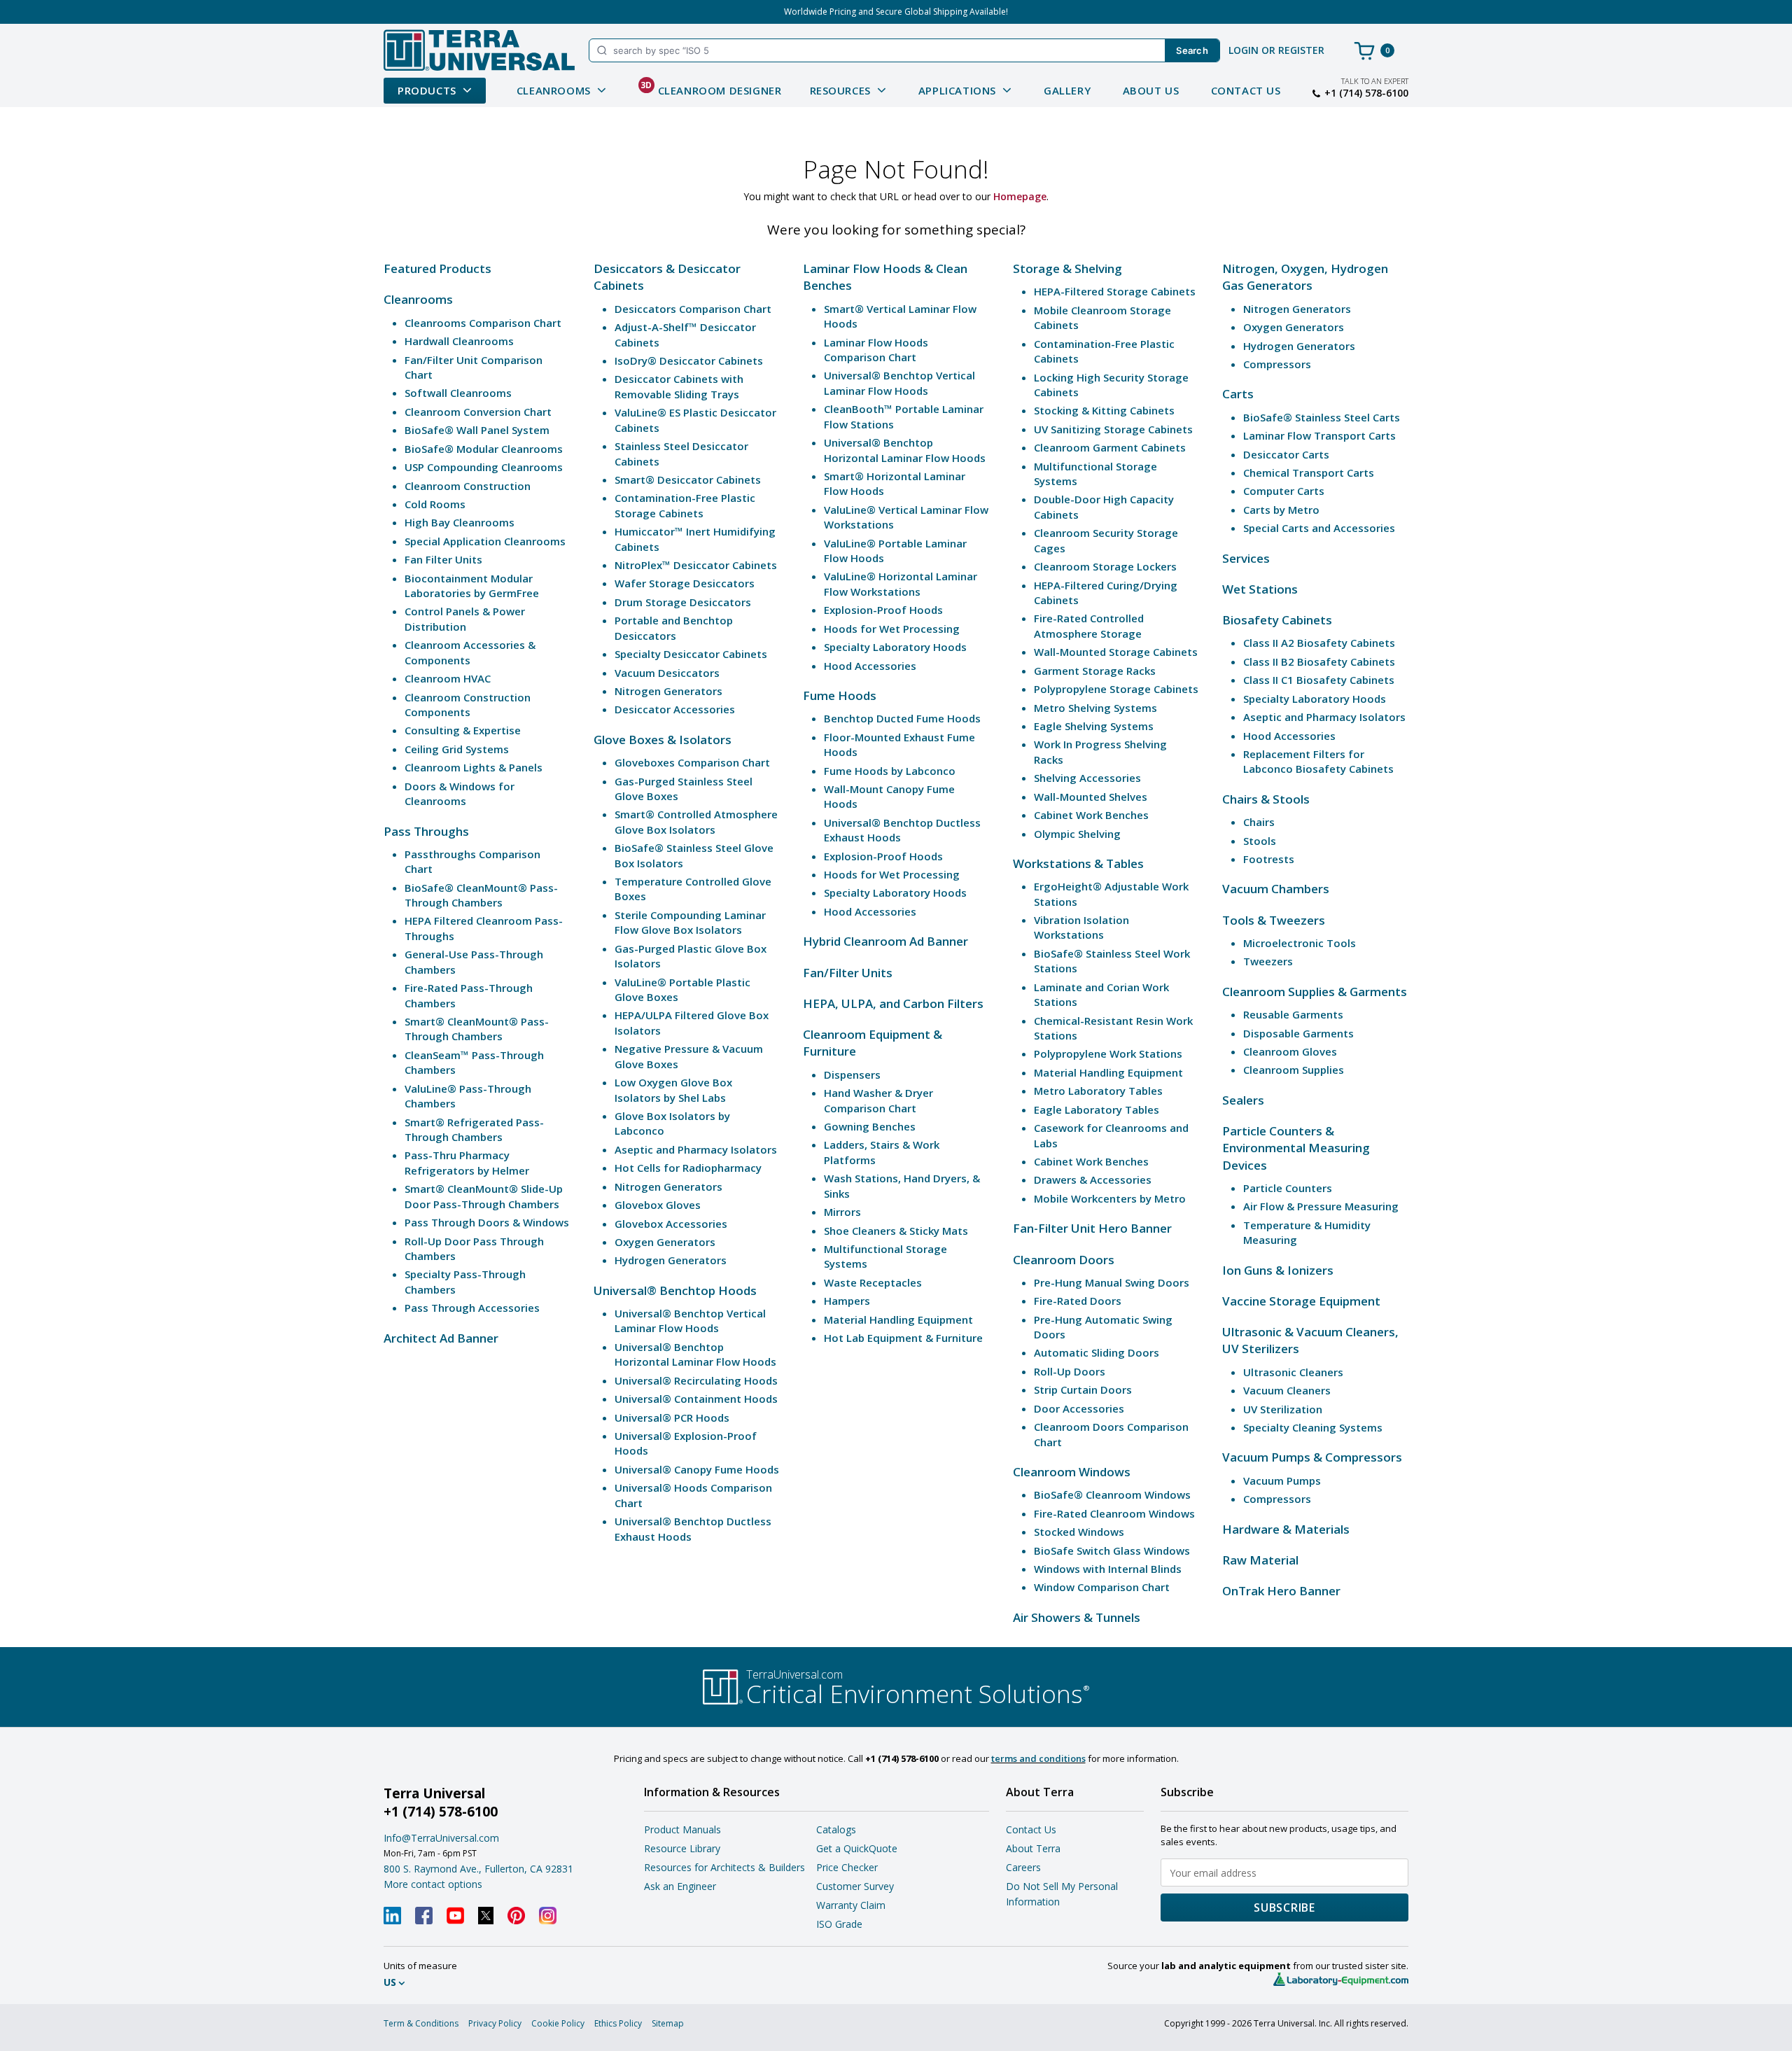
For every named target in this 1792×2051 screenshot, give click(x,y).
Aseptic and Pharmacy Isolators (696, 1149)
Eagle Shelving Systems (1094, 726)
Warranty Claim (851, 1905)
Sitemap (668, 2023)
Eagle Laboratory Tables (1097, 1109)
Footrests (1269, 859)
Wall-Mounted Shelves (1091, 797)
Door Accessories (1079, 1408)
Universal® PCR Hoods (672, 1417)
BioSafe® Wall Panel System (477, 430)
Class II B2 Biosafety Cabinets (1319, 661)
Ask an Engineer (680, 1886)
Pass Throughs (426, 831)
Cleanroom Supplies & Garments (1315, 992)
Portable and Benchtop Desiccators (674, 628)
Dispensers (852, 1074)
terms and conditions (1038, 1758)
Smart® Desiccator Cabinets (688, 479)
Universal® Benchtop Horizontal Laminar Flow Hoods (695, 1354)
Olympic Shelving (1077, 834)
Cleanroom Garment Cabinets (1110, 447)
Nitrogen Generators (668, 691)
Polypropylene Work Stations (1108, 1053)
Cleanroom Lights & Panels (474, 767)
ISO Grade (839, 1924)
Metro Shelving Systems (1095, 708)
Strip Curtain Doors (1083, 1389)
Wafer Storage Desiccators (685, 583)
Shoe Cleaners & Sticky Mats (896, 1231)
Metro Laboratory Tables (1098, 1091)
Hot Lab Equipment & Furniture (903, 1338)
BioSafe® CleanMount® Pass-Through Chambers (481, 895)
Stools (1260, 841)
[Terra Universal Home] (479, 50)
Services (1246, 558)
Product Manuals (682, 1829)
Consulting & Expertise (463, 730)
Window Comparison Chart (1102, 1587)
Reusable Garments (1293, 1014)
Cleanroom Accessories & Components (470, 652)
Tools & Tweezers (1274, 920)
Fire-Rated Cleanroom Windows (1114, 1513)
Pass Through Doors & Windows (487, 1222)
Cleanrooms (418, 299)
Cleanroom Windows (1072, 1472)
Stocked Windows (1079, 1532)
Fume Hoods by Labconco (890, 771)
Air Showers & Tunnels (1077, 1617)
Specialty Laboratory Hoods (895, 647)
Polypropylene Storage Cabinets (1116, 689)
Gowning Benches (870, 1126)
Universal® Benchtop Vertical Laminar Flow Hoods (690, 1321)
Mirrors (842, 1212)
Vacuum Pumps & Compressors (1312, 1457)
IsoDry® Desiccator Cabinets (689, 360)
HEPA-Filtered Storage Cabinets (1115, 291)
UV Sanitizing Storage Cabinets (1113, 429)
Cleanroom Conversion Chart (478, 412)
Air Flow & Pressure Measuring (1321, 1206)
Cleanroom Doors (1064, 1260)
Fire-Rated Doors (1078, 1301)
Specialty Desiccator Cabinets (691, 654)
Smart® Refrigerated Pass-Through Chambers (474, 1129)
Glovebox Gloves (658, 1205)
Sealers (1243, 1100)
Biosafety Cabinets (1277, 620)
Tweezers (1268, 961)
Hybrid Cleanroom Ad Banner (885, 941)
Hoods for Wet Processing (892, 629)
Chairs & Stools (1266, 799)
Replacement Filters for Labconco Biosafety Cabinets (1318, 761)
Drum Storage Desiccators (683, 602)
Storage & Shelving (1067, 268)
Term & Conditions (421, 2023)
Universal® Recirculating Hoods (696, 1380)
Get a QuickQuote (857, 1848)
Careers (1023, 1867)
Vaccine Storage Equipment (1301, 1301)
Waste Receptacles (873, 1282)
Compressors (1277, 364)
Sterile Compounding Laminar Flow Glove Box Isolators (690, 922)
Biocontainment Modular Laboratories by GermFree (472, 586)
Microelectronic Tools (1300, 943)
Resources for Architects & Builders (724, 1867)
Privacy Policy (495, 2023)
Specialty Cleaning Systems (1313, 1427)
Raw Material (1260, 1560)
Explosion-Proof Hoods (883, 610)
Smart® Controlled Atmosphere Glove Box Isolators (696, 821)
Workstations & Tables (1078, 863)
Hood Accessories (870, 666)
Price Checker (847, 1867)
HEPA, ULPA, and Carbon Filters (893, 1003)
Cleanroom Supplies (1294, 1070)
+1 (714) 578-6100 (1366, 93)
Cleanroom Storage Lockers (1105, 566)
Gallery (1067, 90)
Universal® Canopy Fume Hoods (697, 1469)
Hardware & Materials (1286, 1529)
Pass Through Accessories (472, 1308)
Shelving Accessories (1087, 778)
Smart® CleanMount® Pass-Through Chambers (477, 1029)
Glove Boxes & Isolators (663, 740)
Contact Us (1246, 90)
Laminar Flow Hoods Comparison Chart (876, 350)
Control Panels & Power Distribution (465, 618)
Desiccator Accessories (675, 709)
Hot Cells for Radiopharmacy (688, 1168)
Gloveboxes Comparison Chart (692, 762)
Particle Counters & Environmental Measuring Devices (1296, 1148)
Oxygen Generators (665, 1242)
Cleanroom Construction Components (468, 705)
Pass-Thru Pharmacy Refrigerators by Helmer (467, 1162)
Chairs (1259, 822)
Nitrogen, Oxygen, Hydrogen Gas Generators (1305, 277)
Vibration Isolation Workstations (1081, 927)
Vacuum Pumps (1282, 1480)
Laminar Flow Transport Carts (1319, 435)
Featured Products (437, 268)
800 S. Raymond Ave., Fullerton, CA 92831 (478, 1869)
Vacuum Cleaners (1287, 1390)
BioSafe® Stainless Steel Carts (1322, 417)
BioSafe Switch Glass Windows (1112, 1550)
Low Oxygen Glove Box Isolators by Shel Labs (673, 1090)
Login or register (1276, 50)
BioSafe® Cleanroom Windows (1112, 1494)
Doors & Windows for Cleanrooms (460, 793)
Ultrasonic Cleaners (1293, 1372)
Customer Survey (855, 1886)
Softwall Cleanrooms (458, 393)
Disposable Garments (1298, 1033)
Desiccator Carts (1286, 454)
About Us (1151, 90)
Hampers (847, 1301)
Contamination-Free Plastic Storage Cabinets (685, 505)
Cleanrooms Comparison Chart (483, 323)
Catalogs (836, 1829)
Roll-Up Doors (1070, 1371)
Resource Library (682, 1848)
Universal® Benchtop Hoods (675, 1290)
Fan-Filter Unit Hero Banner (1092, 1228)
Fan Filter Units (443, 559)
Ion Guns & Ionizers (1278, 1270)
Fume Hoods (840, 695)
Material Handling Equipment (898, 1319)
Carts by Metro (1281, 510)
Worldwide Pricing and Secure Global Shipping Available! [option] (896, 12)
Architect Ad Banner (441, 1338)
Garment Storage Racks (1095, 671)
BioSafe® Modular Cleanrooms (484, 449)
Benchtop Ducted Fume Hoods (902, 718)
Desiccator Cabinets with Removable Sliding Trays (679, 386)
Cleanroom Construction (468, 486)
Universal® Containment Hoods (696, 1399)
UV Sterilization (1283, 1409)
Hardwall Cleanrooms (459, 341)
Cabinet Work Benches (1091, 815)
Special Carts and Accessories (1319, 528)
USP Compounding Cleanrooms (484, 467)
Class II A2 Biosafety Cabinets (1319, 643)
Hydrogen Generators (671, 1260)
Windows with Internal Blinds (1108, 1569)
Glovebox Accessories (671, 1224)
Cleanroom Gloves (1290, 1051)
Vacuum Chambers (1276, 889)
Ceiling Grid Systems (457, 749)
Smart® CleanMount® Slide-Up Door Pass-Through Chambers (484, 1196)
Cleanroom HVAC (448, 678)
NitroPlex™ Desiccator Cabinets (696, 565)
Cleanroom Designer (711, 88)
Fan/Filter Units (848, 973)
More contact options (433, 1884)
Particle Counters (1288, 1188)
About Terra (1033, 1848)
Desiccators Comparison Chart (693, 309)
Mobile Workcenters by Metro (1110, 1198)
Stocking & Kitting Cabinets (1104, 410)
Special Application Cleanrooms (485, 541)
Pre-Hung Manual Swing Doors (1112, 1282)
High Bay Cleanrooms (460, 522)
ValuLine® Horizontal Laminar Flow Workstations (901, 583)
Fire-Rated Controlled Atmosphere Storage (1089, 625)
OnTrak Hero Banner (1281, 1591)
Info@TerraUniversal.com (441, 1838)
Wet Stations (1260, 589)
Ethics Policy (618, 2023)
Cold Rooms (435, 504)
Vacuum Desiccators (667, 673)
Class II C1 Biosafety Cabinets (1319, 680)
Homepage (1020, 196)
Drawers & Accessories (1093, 1179)
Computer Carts (1284, 491)
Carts (1238, 394)
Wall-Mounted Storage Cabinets (1116, 652)
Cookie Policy (558, 2023)
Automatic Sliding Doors (1097, 1352)
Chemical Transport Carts (1309, 472)
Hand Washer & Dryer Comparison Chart (878, 1100)
